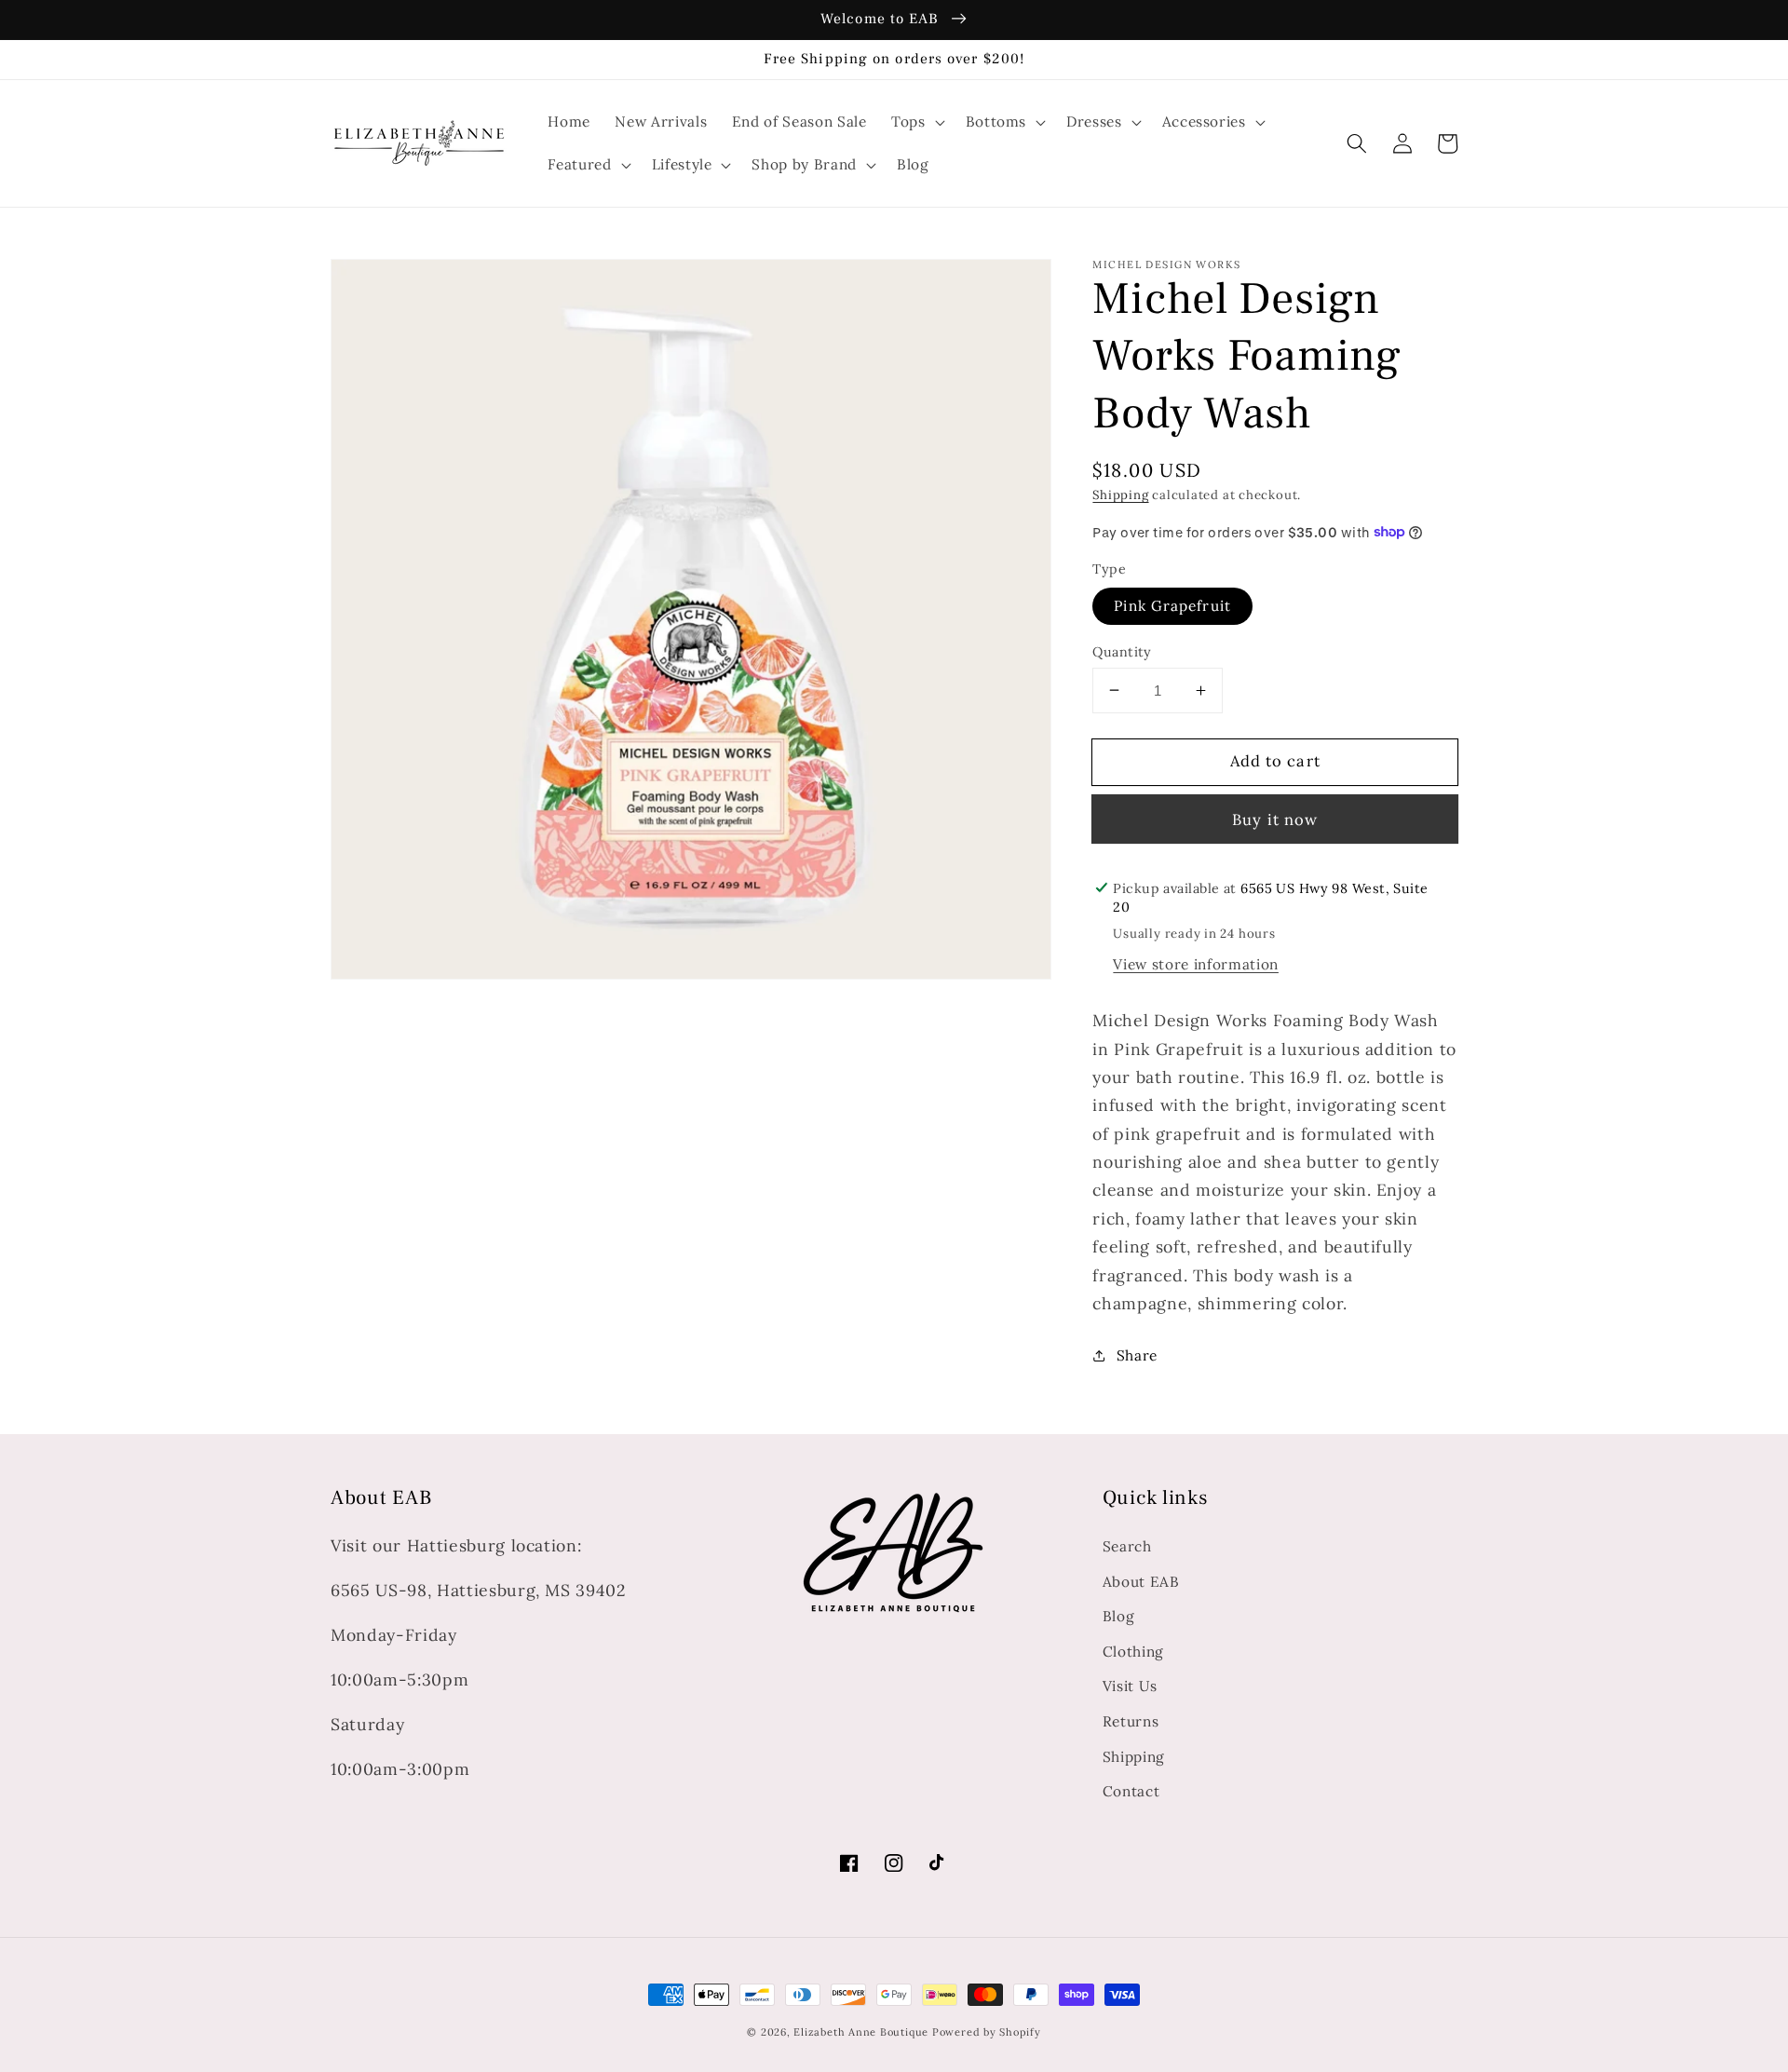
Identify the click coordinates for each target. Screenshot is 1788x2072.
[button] (1357, 143)
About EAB (1141, 1582)
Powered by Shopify (987, 2032)
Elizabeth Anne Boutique (862, 2032)
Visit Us (1130, 1686)
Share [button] (1137, 1354)
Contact (1131, 1791)
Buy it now (1275, 819)
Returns (1131, 1721)
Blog (1119, 1616)
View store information (1196, 963)
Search (1127, 1546)
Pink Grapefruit (1172, 606)
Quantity (1122, 651)
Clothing (1133, 1652)
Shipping (1120, 495)
